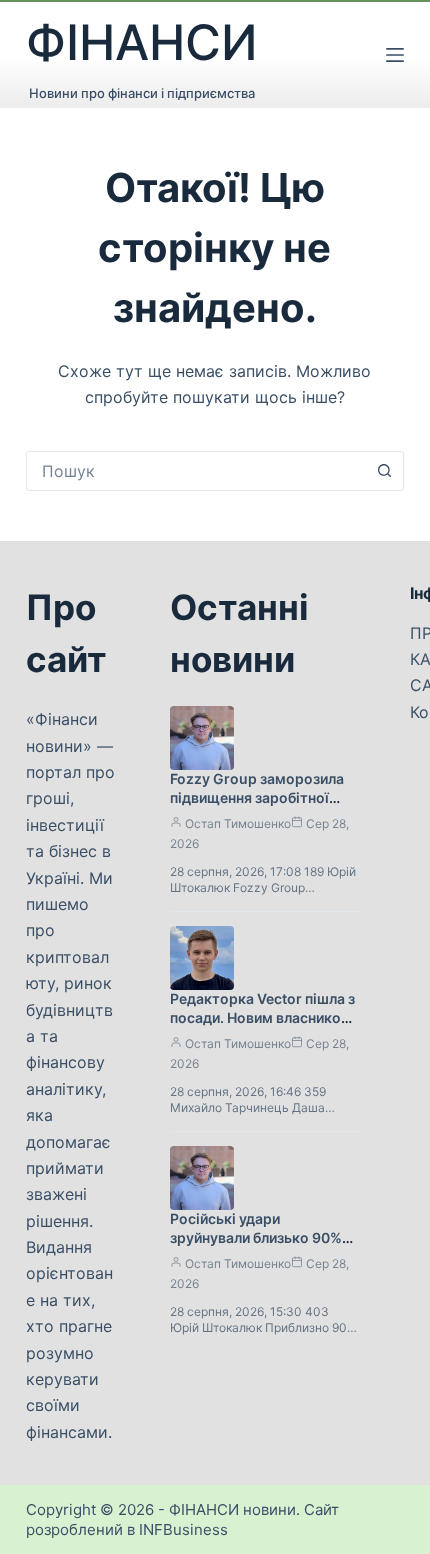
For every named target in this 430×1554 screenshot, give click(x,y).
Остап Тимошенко (238, 823)
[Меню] (395, 55)
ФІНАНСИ (142, 42)
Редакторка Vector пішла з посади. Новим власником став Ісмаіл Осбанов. (262, 1017)
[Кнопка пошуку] (384, 471)
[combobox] (196, 471)
